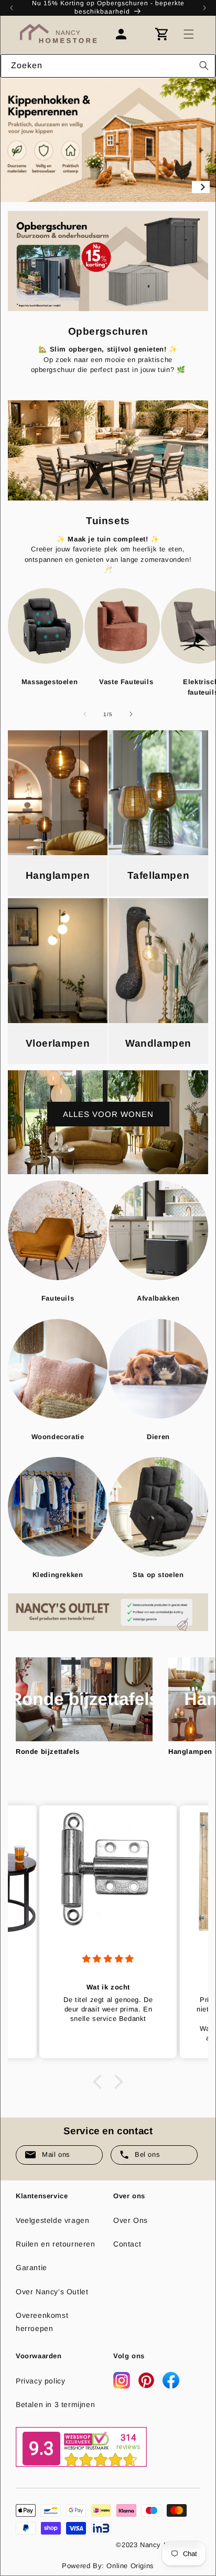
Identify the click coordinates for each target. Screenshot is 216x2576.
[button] (189, 34)
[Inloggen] (126, 34)
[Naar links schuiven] (85, 714)
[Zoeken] (204, 66)
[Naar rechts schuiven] (131, 714)
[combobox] (108, 66)
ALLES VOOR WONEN (108, 1114)
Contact (127, 2244)
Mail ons (56, 2154)
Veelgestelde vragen (52, 2220)
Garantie (31, 2268)
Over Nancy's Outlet (52, 2292)
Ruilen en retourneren (56, 2244)
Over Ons (131, 2220)
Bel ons (147, 2154)
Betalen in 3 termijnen (55, 2404)
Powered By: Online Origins (108, 2566)
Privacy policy (40, 2381)
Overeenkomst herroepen (42, 2322)
